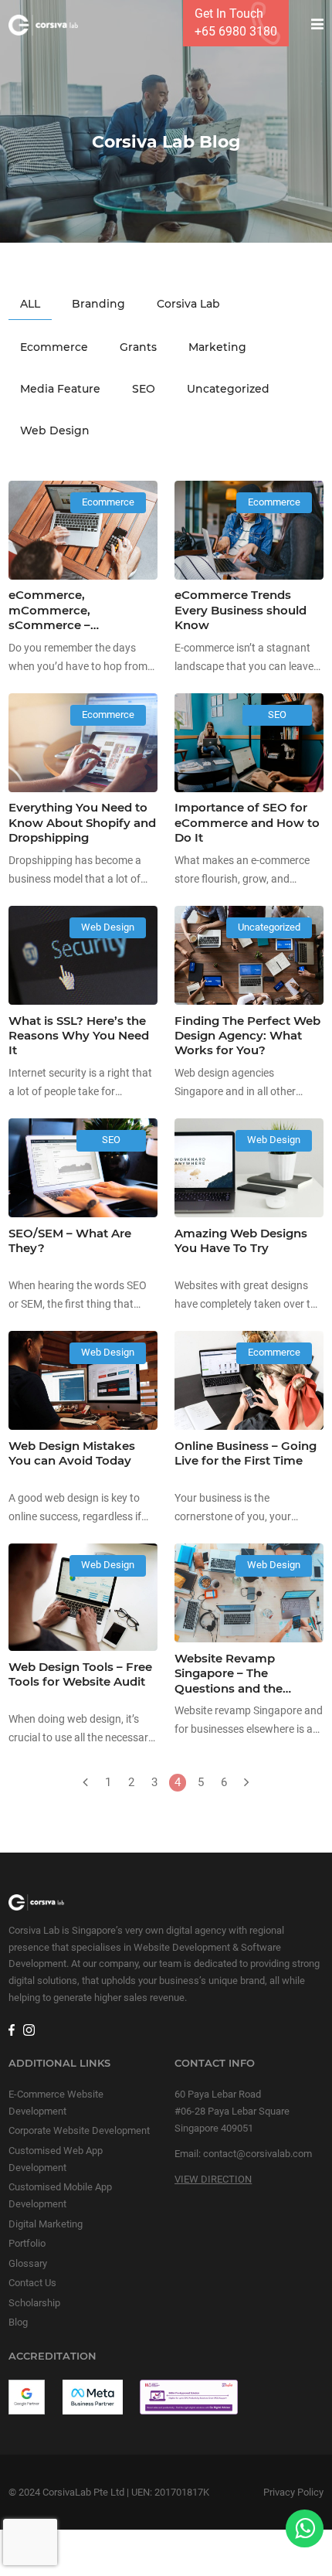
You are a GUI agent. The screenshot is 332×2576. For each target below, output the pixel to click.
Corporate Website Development (79, 2130)
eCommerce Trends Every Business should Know (241, 610)
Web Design (55, 430)
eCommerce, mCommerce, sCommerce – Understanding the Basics (64, 625)
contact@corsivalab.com (257, 2154)
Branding (98, 304)
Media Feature (60, 389)
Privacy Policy (293, 2492)
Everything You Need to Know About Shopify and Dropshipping (82, 823)
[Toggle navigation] (313, 25)
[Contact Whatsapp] (305, 2528)
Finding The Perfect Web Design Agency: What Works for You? (247, 1036)
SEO (144, 389)
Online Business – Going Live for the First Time (246, 1453)
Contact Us (32, 2283)
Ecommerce (54, 347)
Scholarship (34, 2303)
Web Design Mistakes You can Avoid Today (72, 1453)
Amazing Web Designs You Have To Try (241, 1241)
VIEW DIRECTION (213, 2179)
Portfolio (27, 2243)
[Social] (11, 2028)
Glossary (28, 2263)
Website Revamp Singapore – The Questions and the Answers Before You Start (234, 1689)
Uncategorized (228, 389)
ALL (30, 304)
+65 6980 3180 (236, 31)
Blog (18, 2322)
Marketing (217, 347)
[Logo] (43, 25)
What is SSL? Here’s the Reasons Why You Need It (79, 1036)
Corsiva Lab (188, 304)
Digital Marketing (46, 2224)
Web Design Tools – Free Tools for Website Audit (80, 1674)
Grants (138, 347)
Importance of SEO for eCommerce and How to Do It (247, 823)
